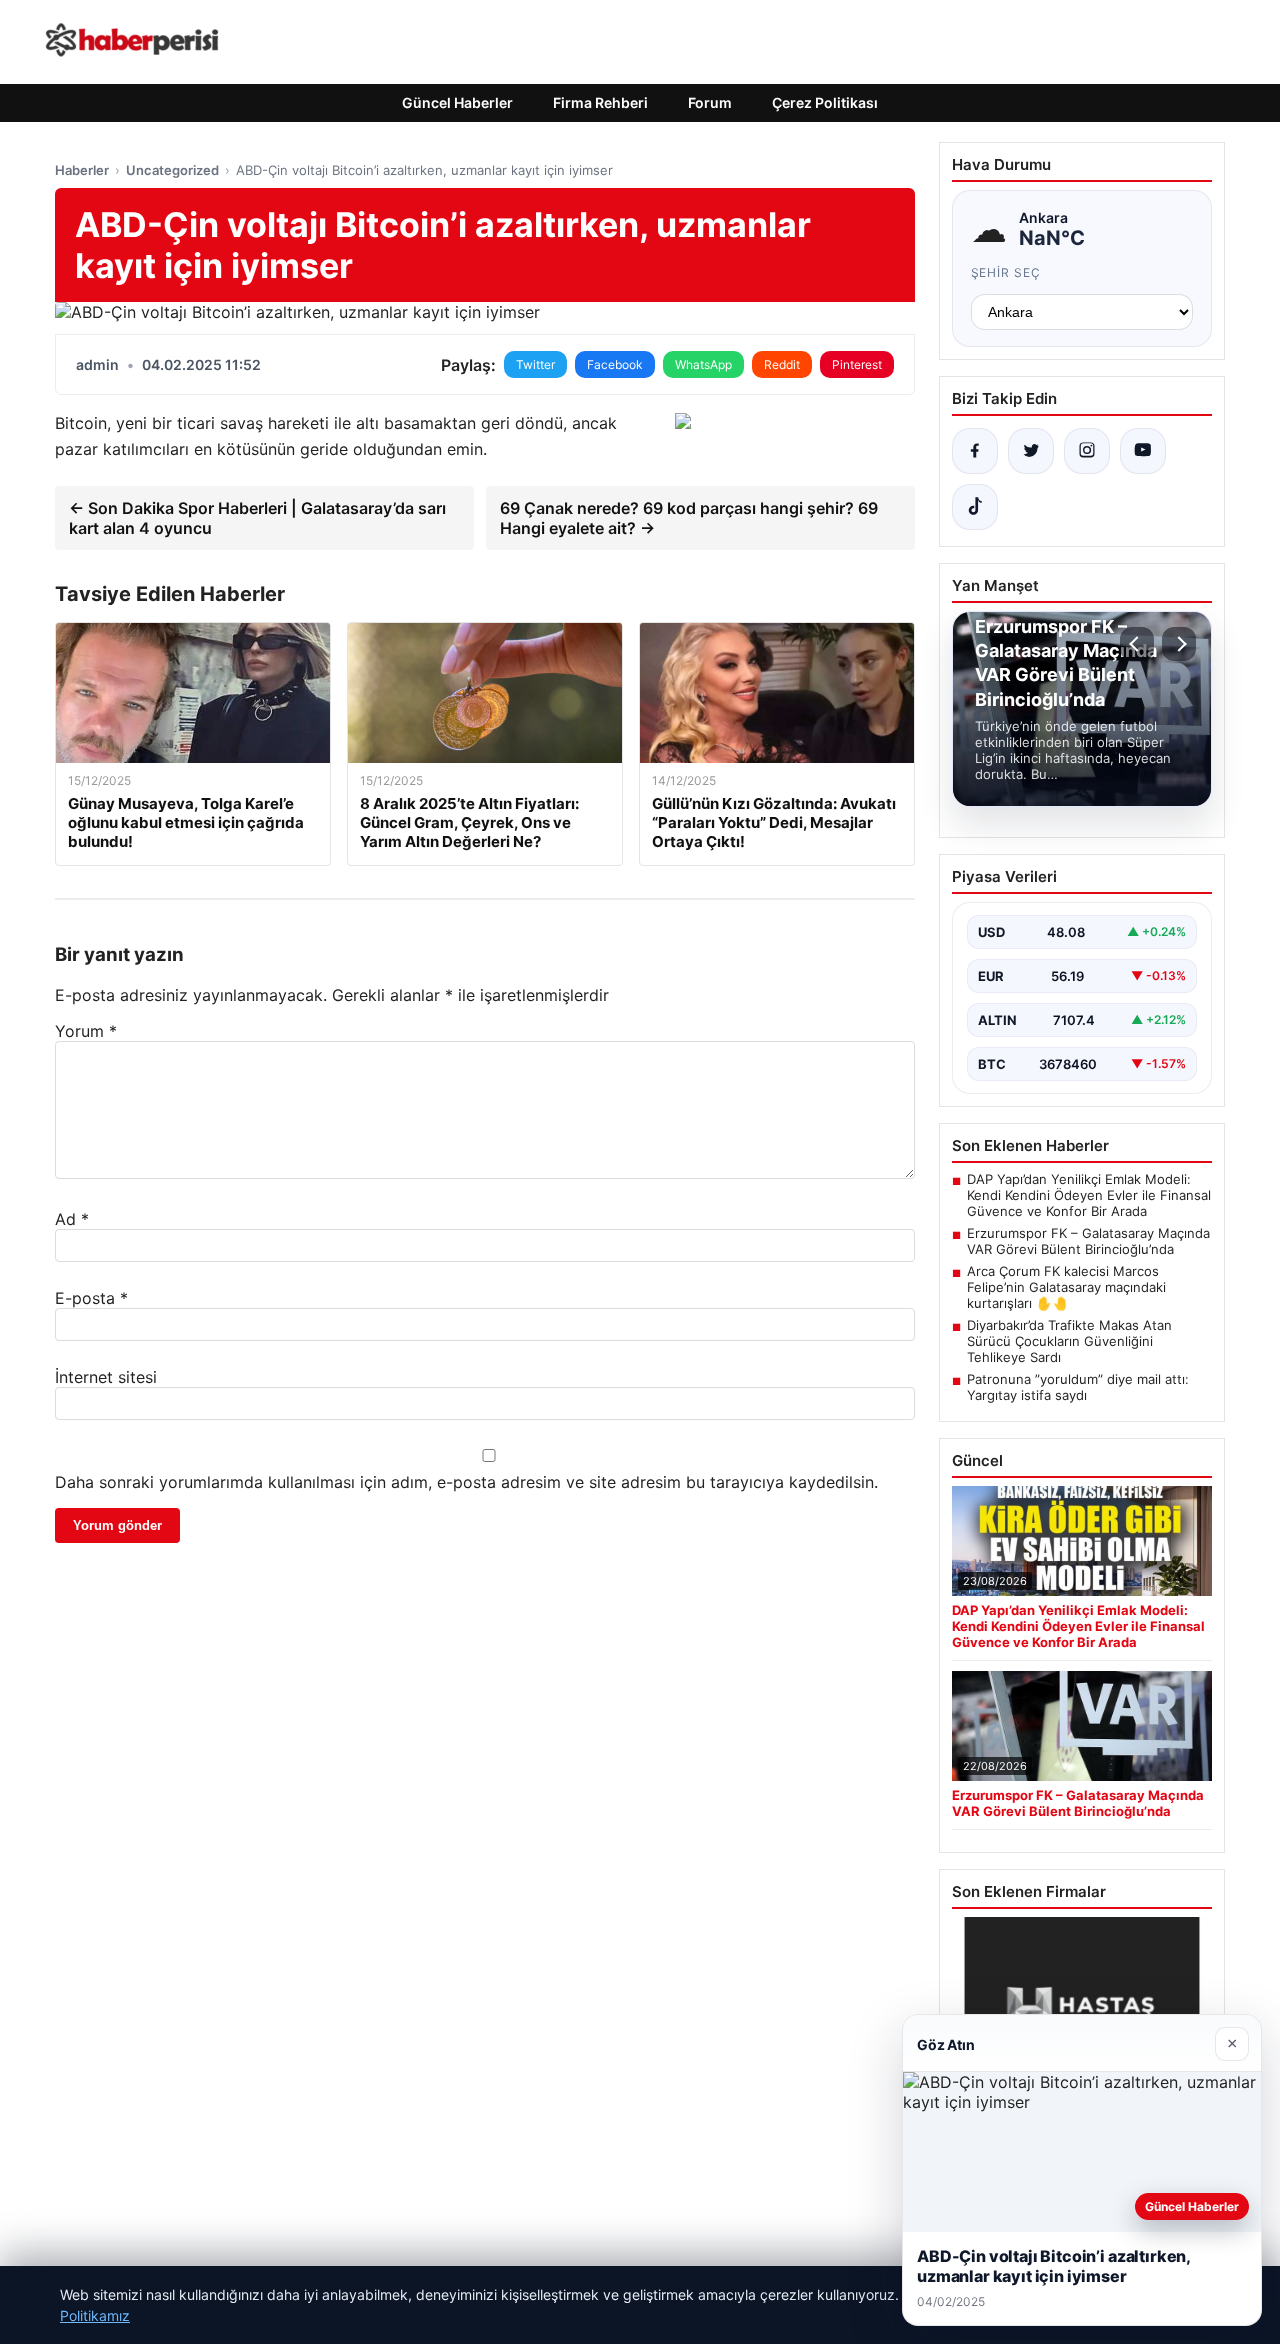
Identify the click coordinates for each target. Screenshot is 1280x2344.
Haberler (82, 170)
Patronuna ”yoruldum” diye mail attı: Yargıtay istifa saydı (1078, 1387)
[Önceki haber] (1137, 644)
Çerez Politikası (825, 102)
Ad (72, 1219)
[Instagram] (1087, 451)
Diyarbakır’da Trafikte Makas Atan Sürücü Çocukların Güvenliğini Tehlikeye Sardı (1069, 1341)
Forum (710, 102)
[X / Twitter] (1031, 451)
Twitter (535, 364)
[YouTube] (1143, 451)
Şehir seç (1006, 272)
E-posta (91, 1298)
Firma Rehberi (600, 102)
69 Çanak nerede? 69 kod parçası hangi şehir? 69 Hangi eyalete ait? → (689, 518)
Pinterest (857, 364)
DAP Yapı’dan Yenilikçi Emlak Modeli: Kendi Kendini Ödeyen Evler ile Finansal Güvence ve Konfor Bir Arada (1089, 1195)
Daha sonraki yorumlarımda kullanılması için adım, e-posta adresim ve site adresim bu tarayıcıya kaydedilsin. (466, 1482)
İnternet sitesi (106, 1377)
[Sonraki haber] (1179, 644)
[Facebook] (975, 451)
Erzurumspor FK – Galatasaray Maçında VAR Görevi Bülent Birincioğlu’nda (1088, 1241)
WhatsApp (703, 364)
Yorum (86, 1031)
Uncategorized (172, 170)
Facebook (615, 364)
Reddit (782, 364)
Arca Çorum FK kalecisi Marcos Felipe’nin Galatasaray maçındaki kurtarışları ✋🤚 (1066, 1287)
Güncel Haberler (457, 102)
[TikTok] (975, 507)
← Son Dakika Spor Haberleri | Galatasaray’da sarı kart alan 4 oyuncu (257, 518)
